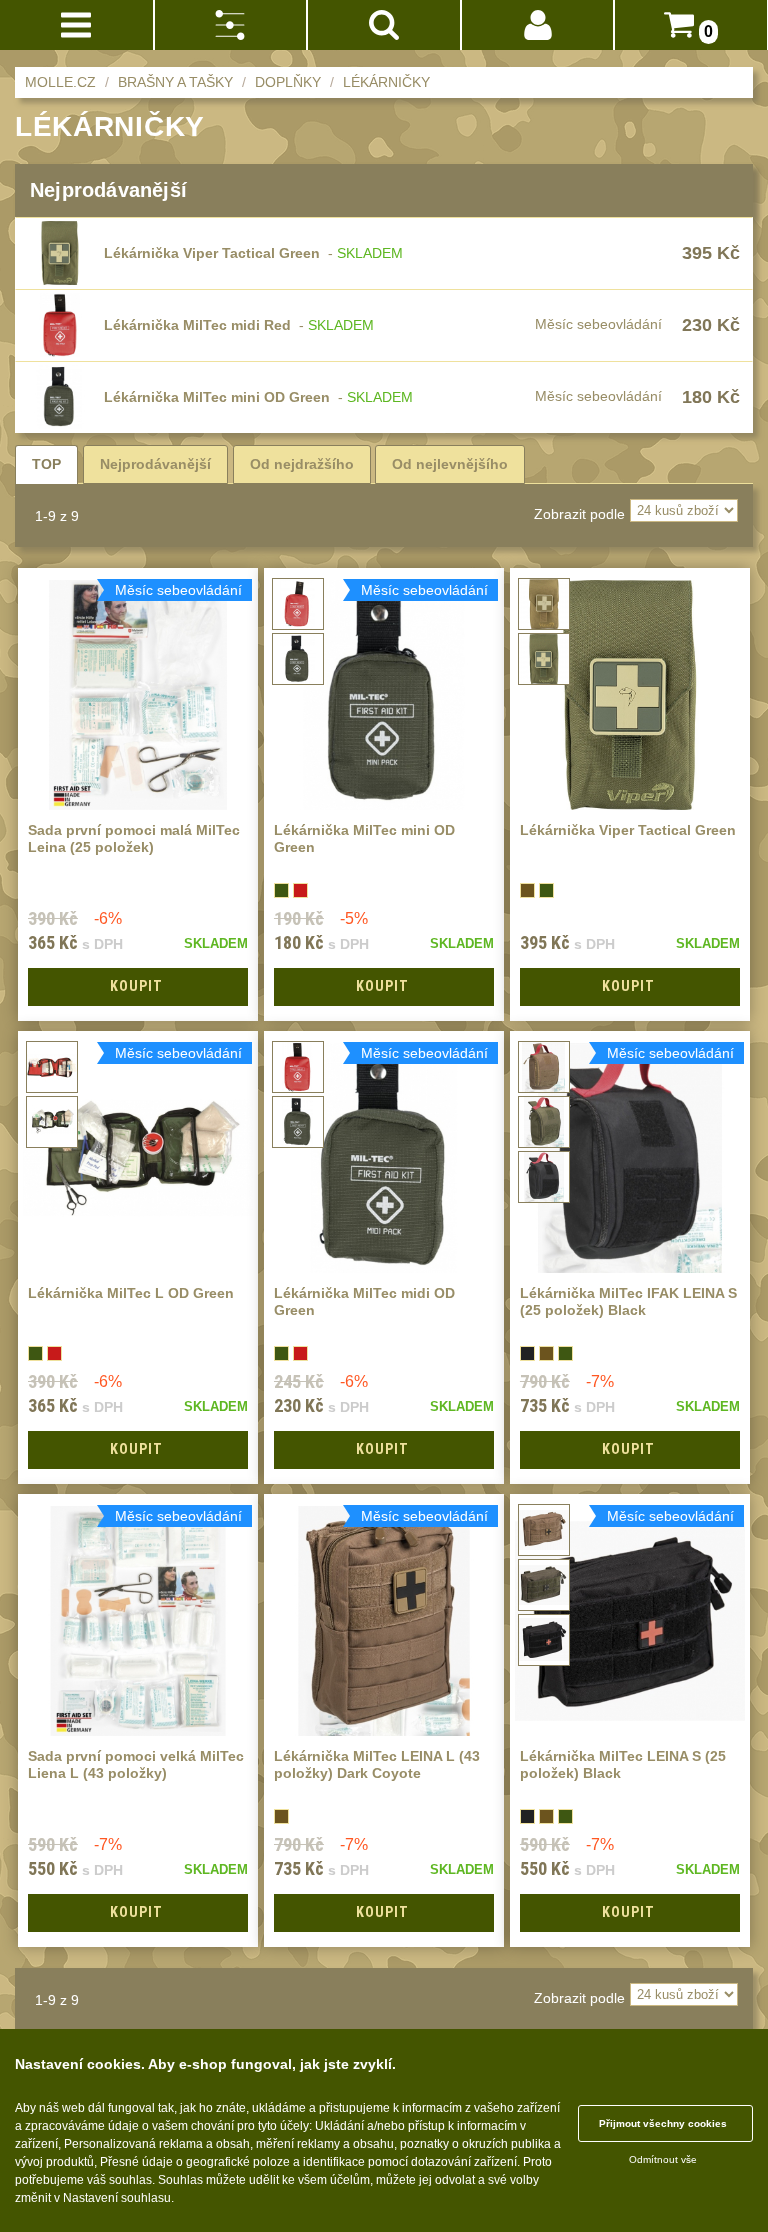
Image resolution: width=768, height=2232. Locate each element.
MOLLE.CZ (60, 82)
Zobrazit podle (579, 514)
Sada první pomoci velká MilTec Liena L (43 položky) (136, 1764)
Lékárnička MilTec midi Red (197, 325)
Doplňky (288, 82)
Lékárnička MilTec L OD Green (131, 1293)
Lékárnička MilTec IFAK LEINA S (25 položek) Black (628, 1301)
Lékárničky (386, 82)
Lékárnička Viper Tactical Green (212, 253)
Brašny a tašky (175, 82)
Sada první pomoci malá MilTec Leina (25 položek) (134, 838)
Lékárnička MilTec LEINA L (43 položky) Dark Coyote (377, 1764)
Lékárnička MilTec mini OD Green (217, 397)
